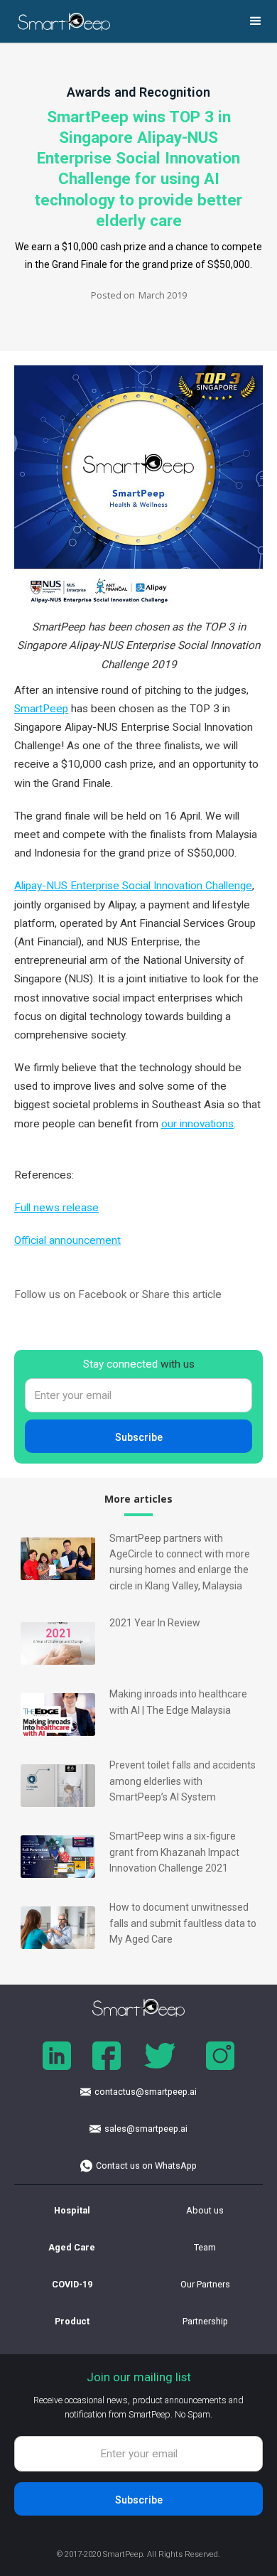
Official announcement (67, 1240)
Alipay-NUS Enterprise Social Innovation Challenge (133, 886)
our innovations (197, 1124)
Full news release (56, 1208)
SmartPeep (41, 709)
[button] (256, 21)
